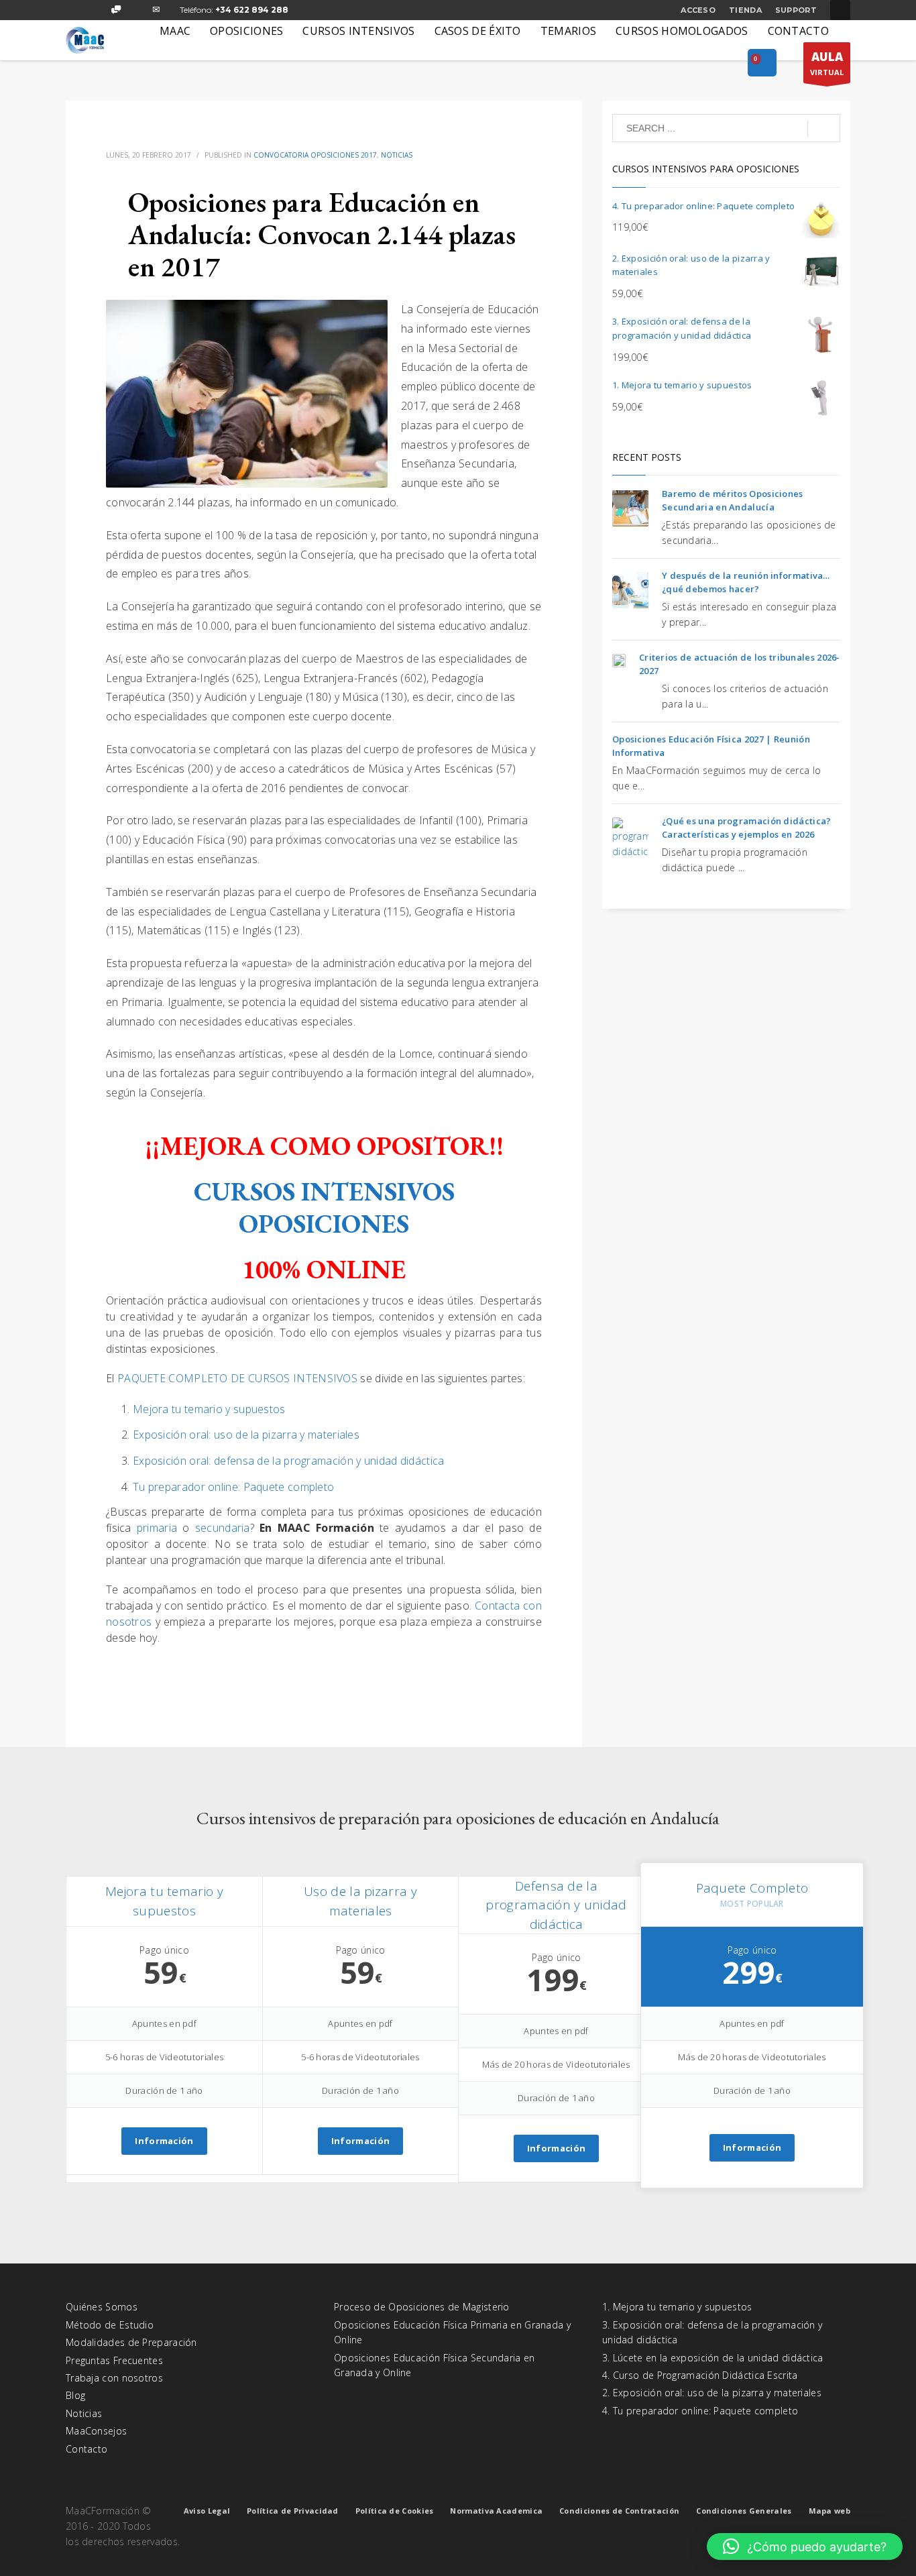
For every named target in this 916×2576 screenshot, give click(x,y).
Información (164, 2141)
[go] (824, 129)
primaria (160, 1528)
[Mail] (156, 10)
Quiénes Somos (102, 2307)
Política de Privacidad (293, 2511)
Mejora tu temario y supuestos (209, 1409)
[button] (805, 2546)
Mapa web (829, 2511)
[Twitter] (96, 10)
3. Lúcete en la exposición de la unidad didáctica (713, 2358)
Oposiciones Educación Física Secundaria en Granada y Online (435, 2365)
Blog (75, 2395)
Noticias (397, 155)
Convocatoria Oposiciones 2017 (315, 155)
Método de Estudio (110, 2325)
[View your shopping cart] (762, 64)
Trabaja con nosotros (114, 2378)
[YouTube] (136, 10)
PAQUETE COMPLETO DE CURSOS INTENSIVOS (237, 1378)
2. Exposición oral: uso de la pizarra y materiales (712, 2393)
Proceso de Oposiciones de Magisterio (422, 2307)
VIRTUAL (827, 63)
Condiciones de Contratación (619, 2511)
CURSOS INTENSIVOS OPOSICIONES (324, 1208)
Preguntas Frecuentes (114, 2360)
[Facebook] (76, 10)
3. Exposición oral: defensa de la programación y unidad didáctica (712, 2332)
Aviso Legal (207, 2511)
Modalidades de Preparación (131, 2342)
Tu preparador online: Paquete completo (233, 1487)
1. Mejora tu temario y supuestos (677, 2307)
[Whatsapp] (116, 10)
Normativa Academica (496, 2511)
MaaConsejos (96, 2431)
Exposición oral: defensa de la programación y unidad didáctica (289, 1461)
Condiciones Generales (744, 2511)
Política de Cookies (395, 2511)
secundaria (223, 1528)
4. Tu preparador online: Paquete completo (700, 2411)
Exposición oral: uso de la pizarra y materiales (246, 1435)
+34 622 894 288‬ (252, 10)
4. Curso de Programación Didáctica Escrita (700, 2375)
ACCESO (698, 10)
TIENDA (745, 10)
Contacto (87, 2449)
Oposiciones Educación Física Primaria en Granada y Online (452, 2332)
